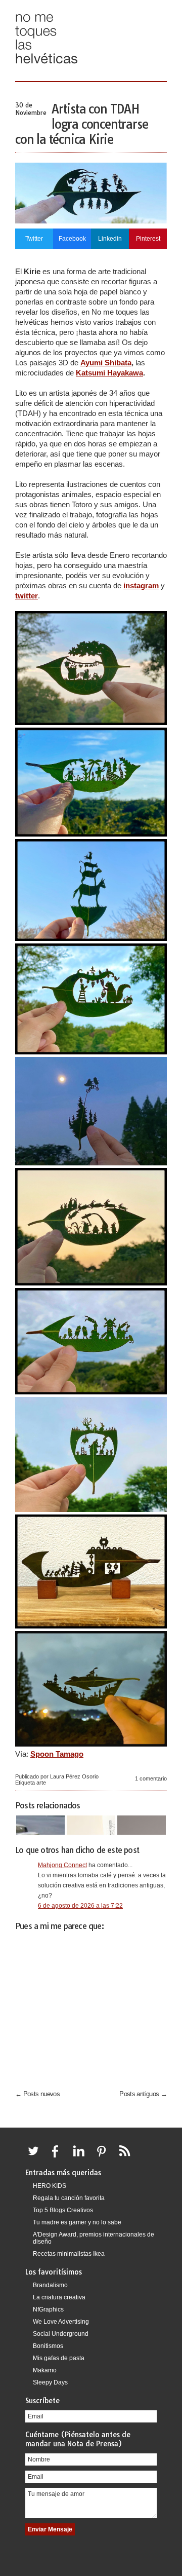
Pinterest (148, 239)
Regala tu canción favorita (69, 2198)
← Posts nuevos (37, 2094)
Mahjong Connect (62, 1865)
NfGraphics (48, 2309)
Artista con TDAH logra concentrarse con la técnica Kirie (81, 124)
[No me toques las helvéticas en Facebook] (59, 2157)
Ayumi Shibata (106, 363)
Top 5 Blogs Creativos (63, 2210)
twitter (27, 596)
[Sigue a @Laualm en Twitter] (36, 2157)
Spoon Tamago (57, 1754)
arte (41, 1783)
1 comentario (151, 1778)
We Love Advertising (61, 2322)
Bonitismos (48, 2346)
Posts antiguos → (143, 2094)
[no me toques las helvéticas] (47, 67)
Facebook (72, 239)
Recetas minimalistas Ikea (69, 2254)
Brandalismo (50, 2285)
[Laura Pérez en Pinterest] (104, 2157)
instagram (141, 585)
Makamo (45, 2370)
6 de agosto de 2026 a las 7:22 (80, 1906)
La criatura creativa (59, 2297)
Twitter (34, 239)
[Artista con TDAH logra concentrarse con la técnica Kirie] (91, 221)
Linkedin (110, 239)
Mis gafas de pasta (59, 2358)
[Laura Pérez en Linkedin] (81, 2157)
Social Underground (61, 2334)
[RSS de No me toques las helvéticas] (127, 2157)
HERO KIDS (50, 2186)
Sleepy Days (50, 2382)
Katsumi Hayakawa (109, 373)
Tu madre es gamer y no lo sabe (77, 2222)
